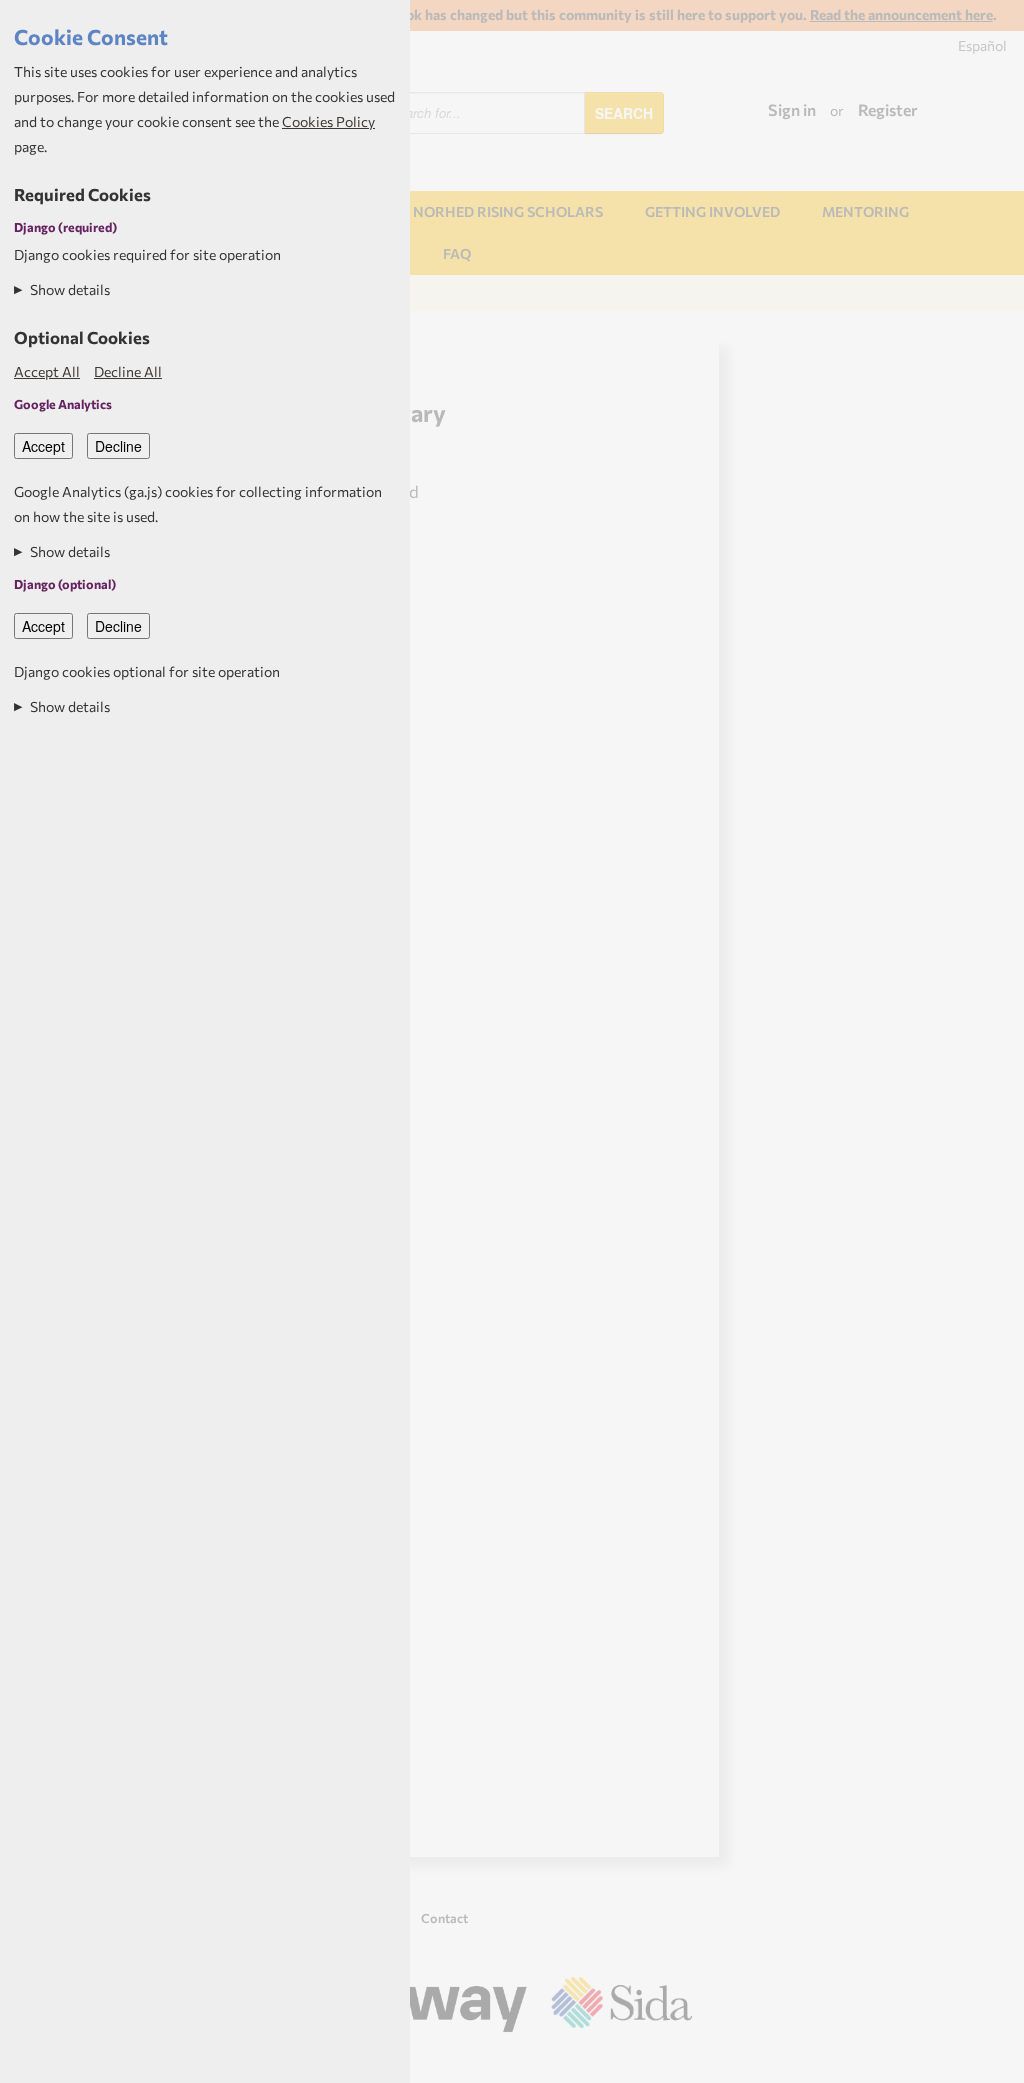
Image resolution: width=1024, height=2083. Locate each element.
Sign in (792, 109)
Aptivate (674, 2061)
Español (982, 45)
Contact (444, 1918)
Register (888, 109)
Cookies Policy (328, 121)
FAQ (457, 253)
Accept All (47, 371)
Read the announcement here (901, 14)
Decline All (128, 371)
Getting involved (712, 211)
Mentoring (865, 211)
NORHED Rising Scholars (508, 211)
